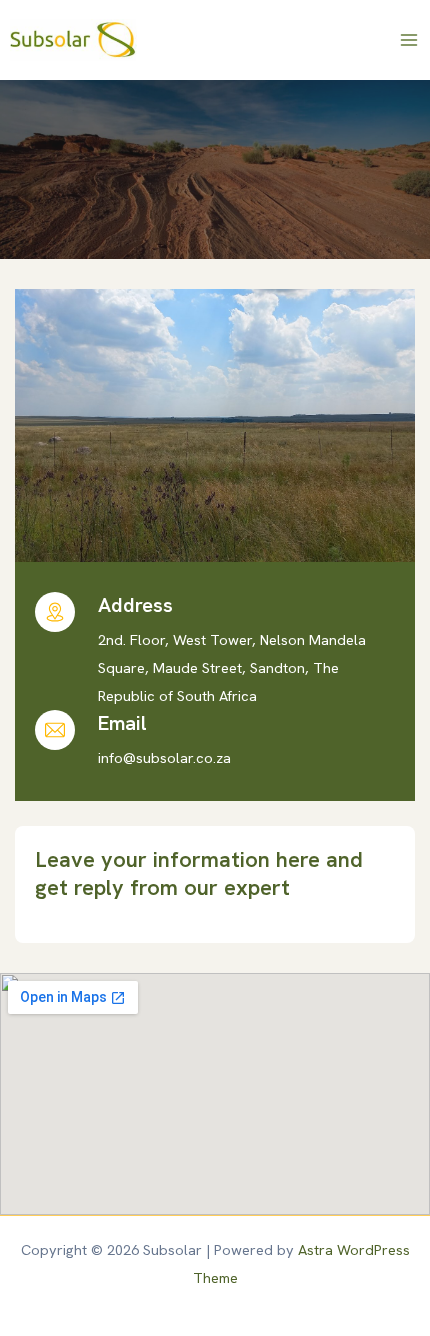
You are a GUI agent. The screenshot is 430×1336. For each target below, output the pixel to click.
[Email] (55, 730)
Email (122, 723)
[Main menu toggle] (409, 40)
